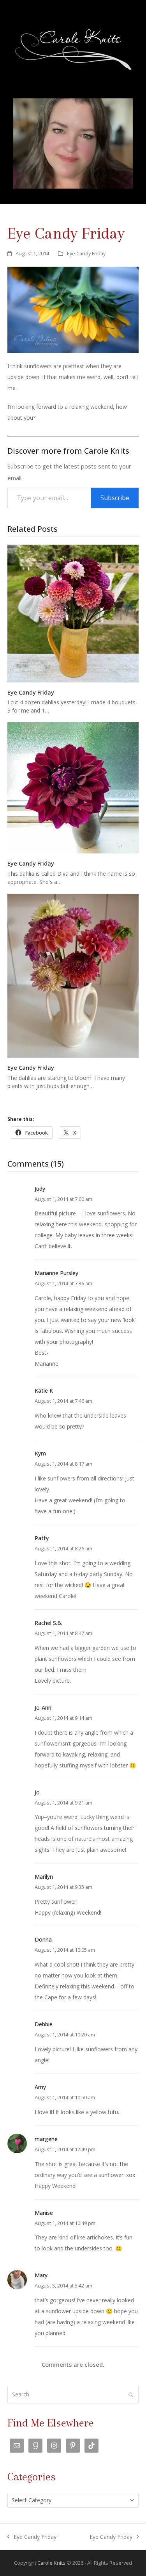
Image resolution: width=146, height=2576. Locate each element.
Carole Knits (51, 2563)
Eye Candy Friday (86, 253)
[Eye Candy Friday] (73, 613)
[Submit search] (131, 2395)
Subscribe (115, 498)
